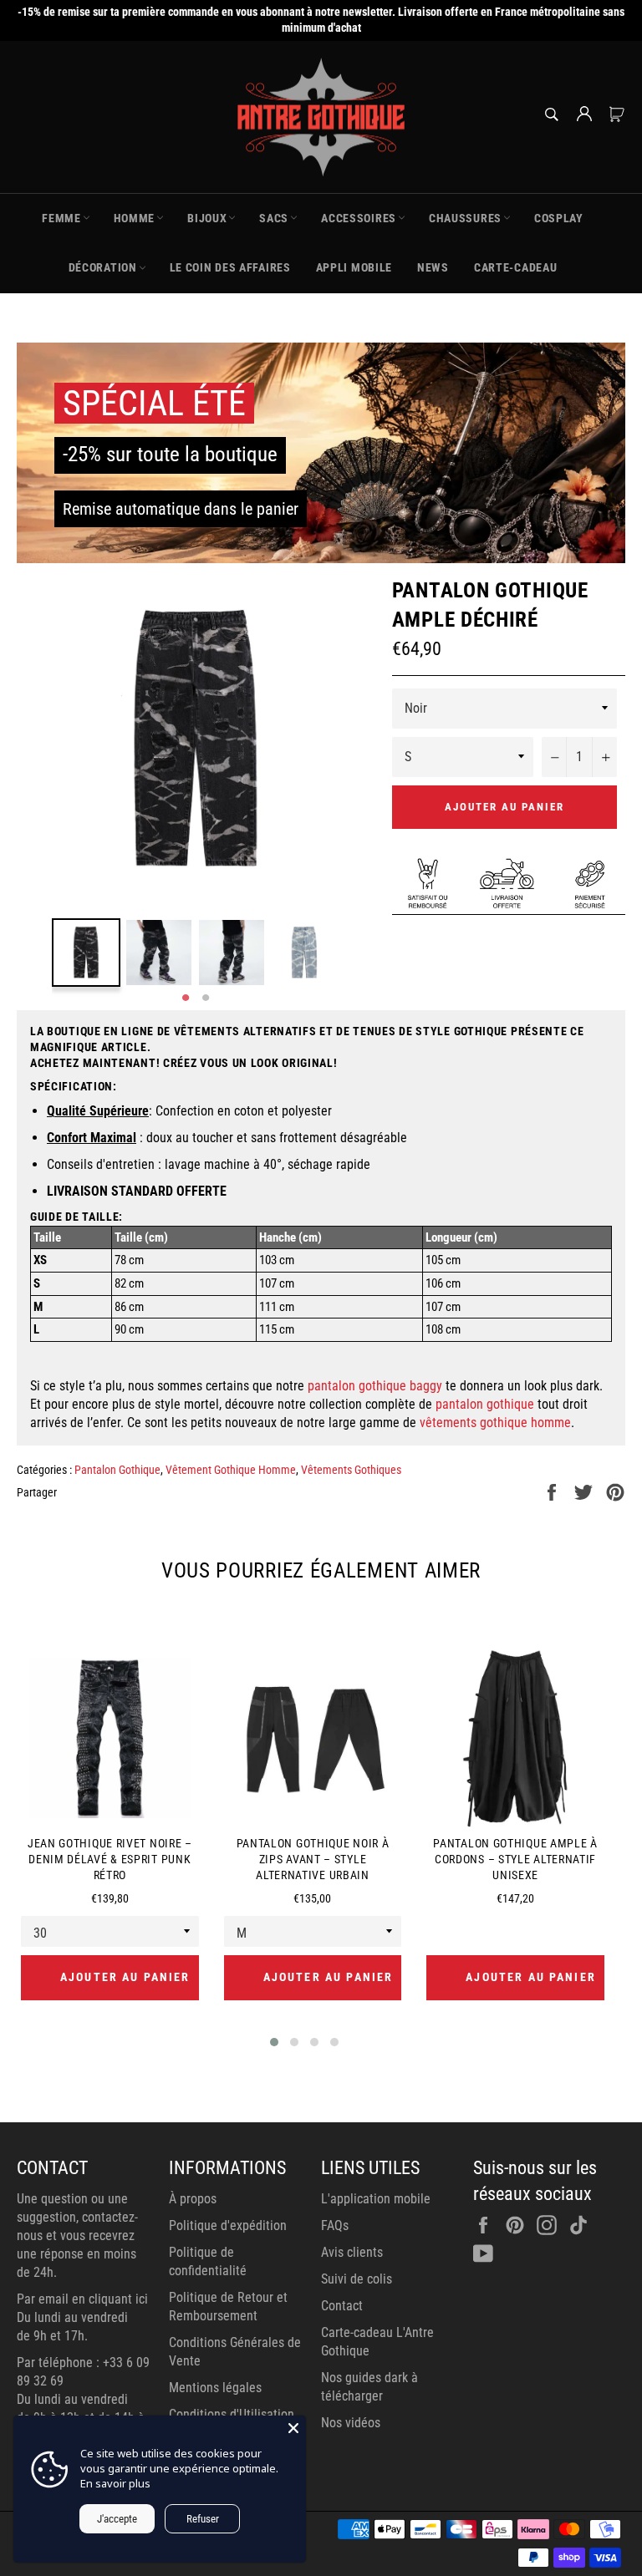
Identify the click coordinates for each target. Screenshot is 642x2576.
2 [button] (206, 998)
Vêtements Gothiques (351, 1470)
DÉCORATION (103, 267)
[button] (274, 2042)
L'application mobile (376, 2199)
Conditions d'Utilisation (232, 2414)
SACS (274, 218)
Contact (342, 2306)
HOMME (135, 218)
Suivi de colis (357, 2279)
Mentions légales (215, 2388)
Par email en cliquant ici (82, 2299)
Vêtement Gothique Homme (231, 1470)
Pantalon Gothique (117, 1470)
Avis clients (352, 2252)
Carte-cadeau (515, 267)
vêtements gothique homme (495, 1423)
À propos (193, 2199)
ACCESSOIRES (359, 218)
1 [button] (186, 998)
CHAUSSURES (465, 218)
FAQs (335, 2225)
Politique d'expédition (228, 2225)
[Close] (293, 2428)
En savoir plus (115, 2483)
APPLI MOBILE (354, 267)
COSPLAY (559, 218)
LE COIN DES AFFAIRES (230, 267)
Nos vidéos (351, 2423)
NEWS (433, 267)
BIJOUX (207, 218)
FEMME (61, 218)
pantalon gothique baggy (375, 1386)
